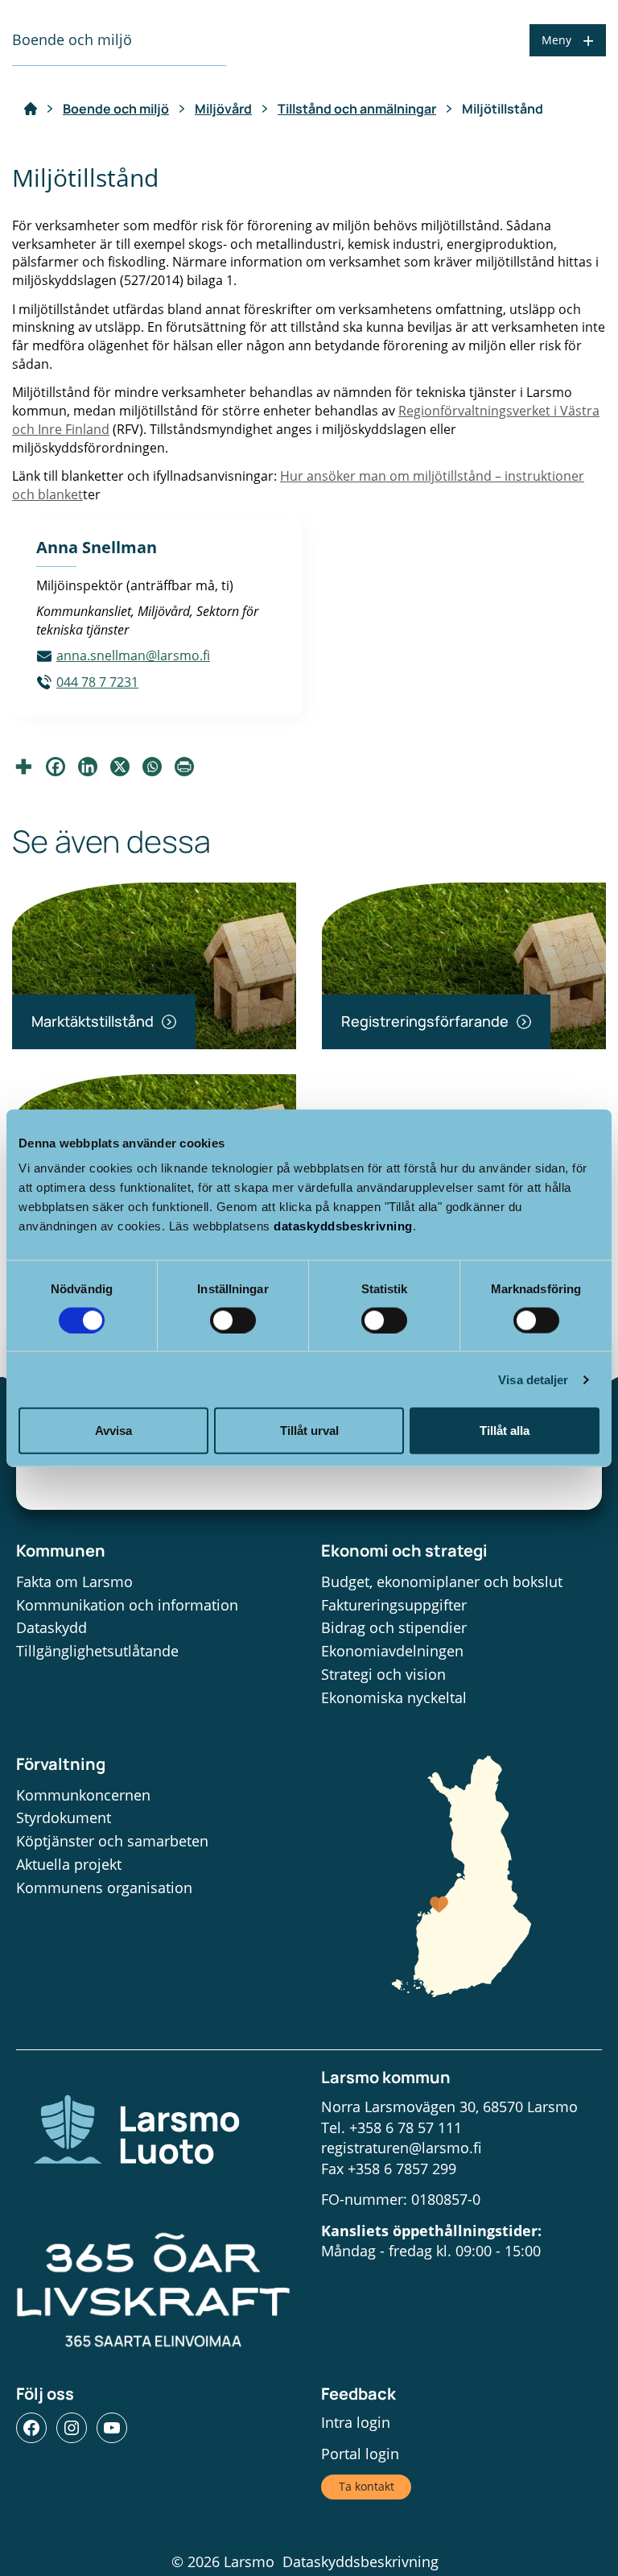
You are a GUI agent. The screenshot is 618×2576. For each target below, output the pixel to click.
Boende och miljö (116, 109)
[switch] (233, 1320)
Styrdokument (64, 1817)
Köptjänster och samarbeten (112, 1841)
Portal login (360, 2454)
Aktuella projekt (69, 1864)
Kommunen (61, 1551)
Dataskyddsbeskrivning (360, 2562)
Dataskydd (51, 1627)
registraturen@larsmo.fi (402, 2148)
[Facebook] (56, 767)
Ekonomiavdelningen (392, 1651)
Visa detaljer (533, 1379)
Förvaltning (61, 1764)
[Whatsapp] (152, 767)
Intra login (356, 2422)
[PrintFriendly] (184, 767)
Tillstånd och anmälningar (357, 109)
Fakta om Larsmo (74, 1582)
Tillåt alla (505, 1431)
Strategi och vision (383, 1674)
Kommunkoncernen (83, 1795)
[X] (120, 767)
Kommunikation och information (127, 1605)
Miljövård (223, 109)
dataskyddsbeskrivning (343, 1226)
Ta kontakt (367, 2486)
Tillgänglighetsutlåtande (97, 1651)
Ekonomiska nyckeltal (394, 1697)
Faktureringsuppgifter (394, 1605)
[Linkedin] (88, 767)
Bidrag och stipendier (394, 1627)
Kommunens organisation (104, 1888)
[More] (23, 767)
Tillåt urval (309, 1431)
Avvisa (113, 1431)
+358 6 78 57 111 (406, 2127)
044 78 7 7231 (97, 682)
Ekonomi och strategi (404, 1551)
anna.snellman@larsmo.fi (133, 655)
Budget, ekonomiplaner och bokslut (442, 1582)
